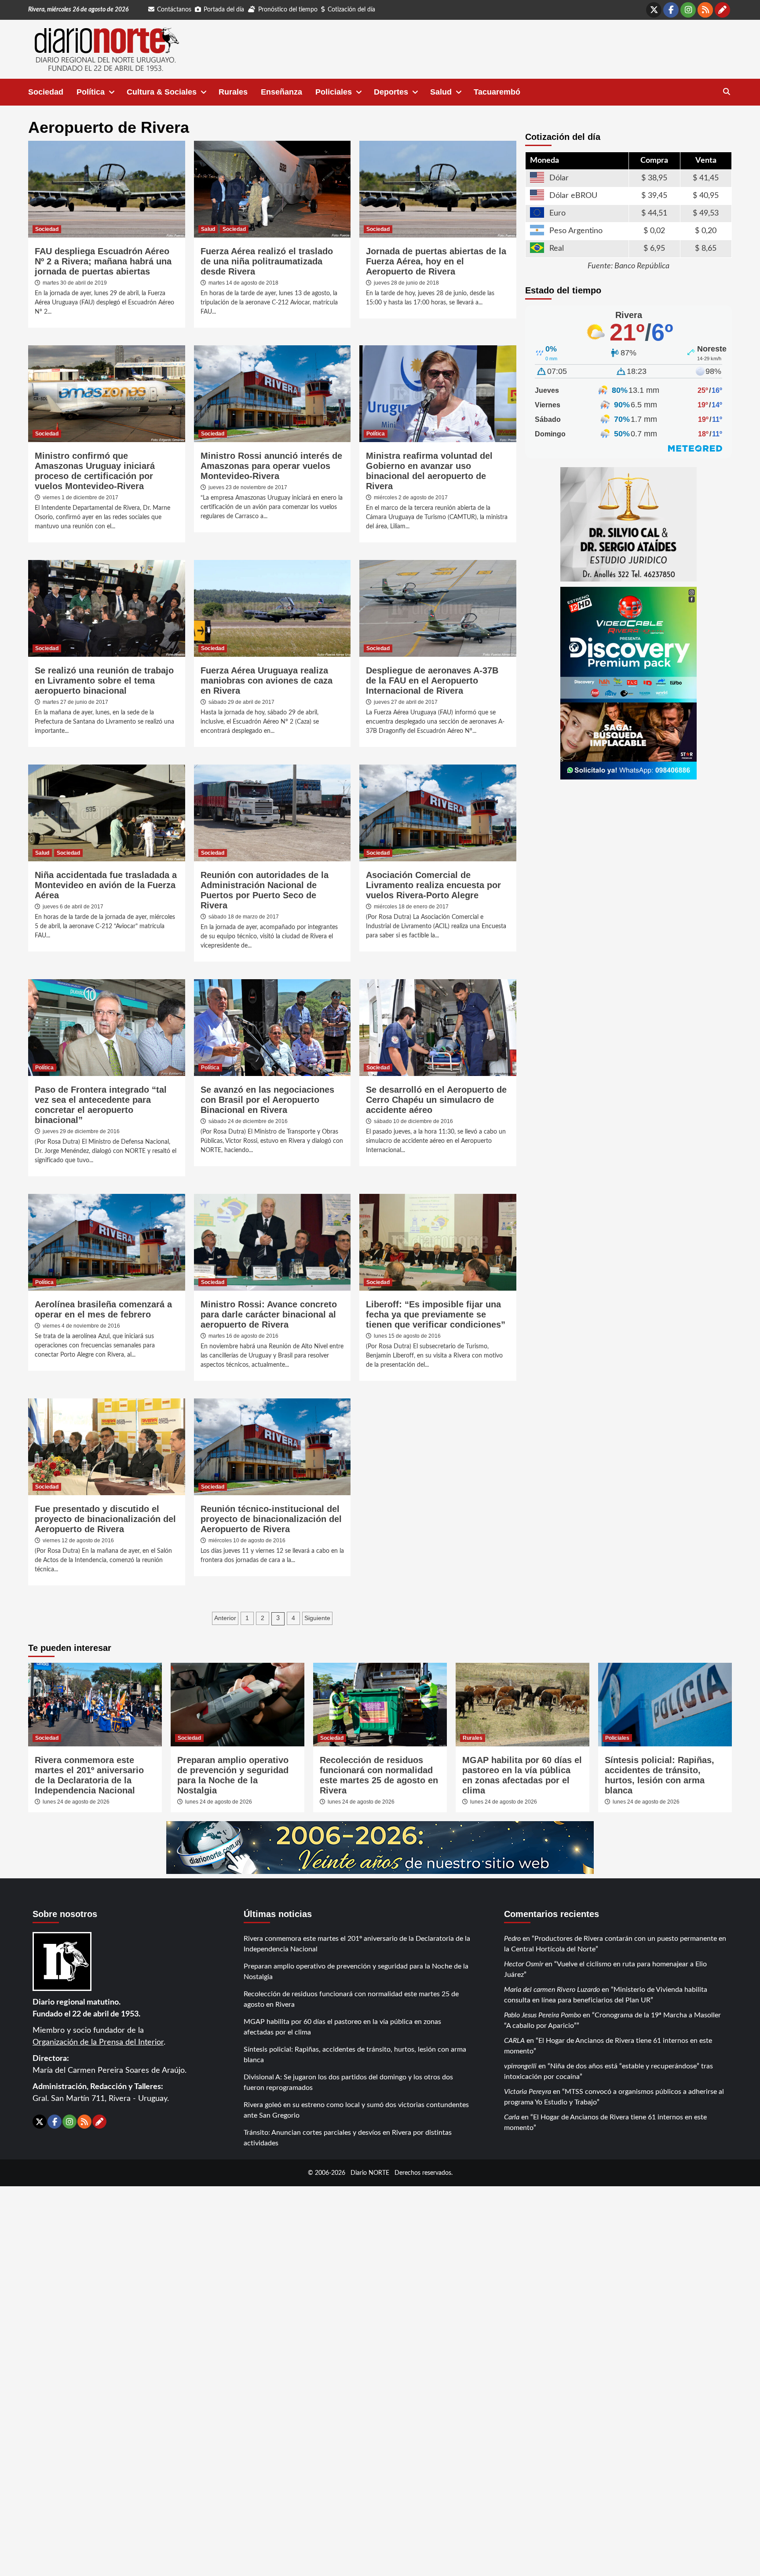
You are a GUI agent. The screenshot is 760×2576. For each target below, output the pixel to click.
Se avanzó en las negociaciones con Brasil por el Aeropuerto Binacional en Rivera (267, 1100)
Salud (441, 92)
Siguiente (317, 1618)
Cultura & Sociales (162, 92)
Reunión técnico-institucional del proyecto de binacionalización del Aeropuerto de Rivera (271, 1519)
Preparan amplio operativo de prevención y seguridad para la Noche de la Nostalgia (233, 1775)
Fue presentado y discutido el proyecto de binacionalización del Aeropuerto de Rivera (105, 1519)
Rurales (233, 92)
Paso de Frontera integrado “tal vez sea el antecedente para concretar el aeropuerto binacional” (101, 1105)
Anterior (225, 1618)
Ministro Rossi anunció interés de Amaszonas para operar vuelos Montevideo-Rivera (271, 466)
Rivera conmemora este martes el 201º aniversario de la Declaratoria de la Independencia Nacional (89, 1775)
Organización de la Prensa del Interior (98, 2042)
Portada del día (224, 10)
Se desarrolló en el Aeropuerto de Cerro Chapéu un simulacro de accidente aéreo (436, 1100)
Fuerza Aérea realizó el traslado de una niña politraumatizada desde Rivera (267, 261)
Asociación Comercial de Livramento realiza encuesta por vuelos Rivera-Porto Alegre (433, 885)
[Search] (726, 92)
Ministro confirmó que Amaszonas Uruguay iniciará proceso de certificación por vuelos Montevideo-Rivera (95, 471)
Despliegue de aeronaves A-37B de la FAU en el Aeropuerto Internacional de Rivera (432, 681)
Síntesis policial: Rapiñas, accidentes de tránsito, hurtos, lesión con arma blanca (660, 1775)
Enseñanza (281, 92)
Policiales (334, 92)
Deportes (391, 92)
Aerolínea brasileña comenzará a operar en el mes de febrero (103, 1309)
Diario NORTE (370, 2173)
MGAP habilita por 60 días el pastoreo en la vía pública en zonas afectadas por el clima (522, 1775)
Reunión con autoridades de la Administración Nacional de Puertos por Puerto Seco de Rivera (265, 890)
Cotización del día (351, 10)
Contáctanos (174, 10)
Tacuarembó (497, 92)
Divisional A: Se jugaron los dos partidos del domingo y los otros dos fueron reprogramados (348, 2082)
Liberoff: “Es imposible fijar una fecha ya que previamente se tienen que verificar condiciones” (436, 1314)
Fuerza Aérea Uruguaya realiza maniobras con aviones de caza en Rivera (267, 681)
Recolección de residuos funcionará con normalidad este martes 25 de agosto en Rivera (379, 1775)
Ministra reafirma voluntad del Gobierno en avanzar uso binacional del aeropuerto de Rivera (429, 471)
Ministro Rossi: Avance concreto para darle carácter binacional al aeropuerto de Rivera (269, 1314)
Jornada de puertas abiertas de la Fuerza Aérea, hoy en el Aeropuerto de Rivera (436, 261)
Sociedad (46, 92)
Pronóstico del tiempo (288, 10)
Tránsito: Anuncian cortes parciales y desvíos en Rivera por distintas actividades (348, 2138)
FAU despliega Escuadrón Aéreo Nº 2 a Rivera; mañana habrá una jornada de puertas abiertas (103, 261)
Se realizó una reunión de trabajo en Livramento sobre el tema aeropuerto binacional (104, 681)
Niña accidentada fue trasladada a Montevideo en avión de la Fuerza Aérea (106, 885)
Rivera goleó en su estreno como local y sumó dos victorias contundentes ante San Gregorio (356, 2110)
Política (91, 92)
